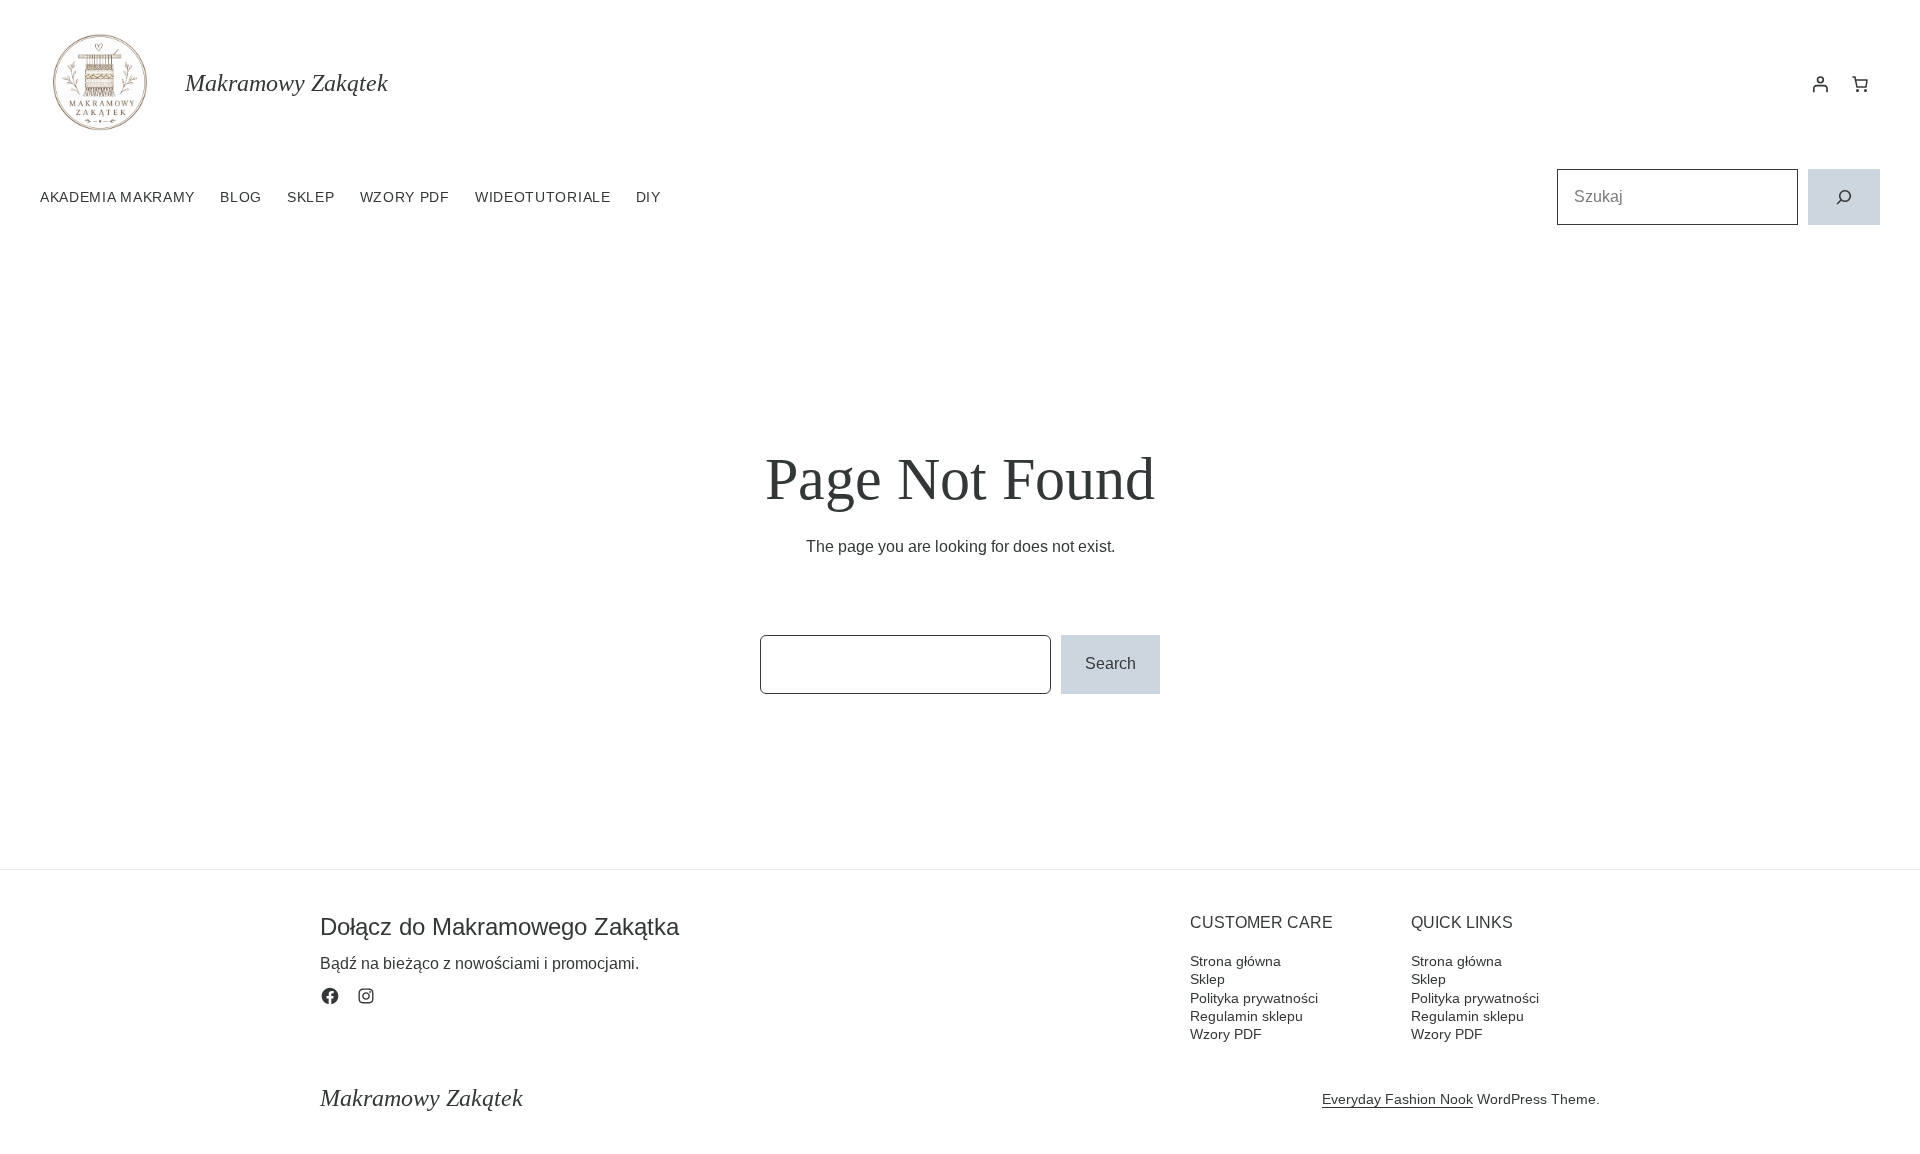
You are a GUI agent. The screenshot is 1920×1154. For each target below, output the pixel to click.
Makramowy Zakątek (286, 83)
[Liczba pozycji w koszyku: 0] (1860, 84)
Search (1110, 663)
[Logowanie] (1820, 84)
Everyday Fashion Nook (1397, 1099)
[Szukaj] (1844, 197)
